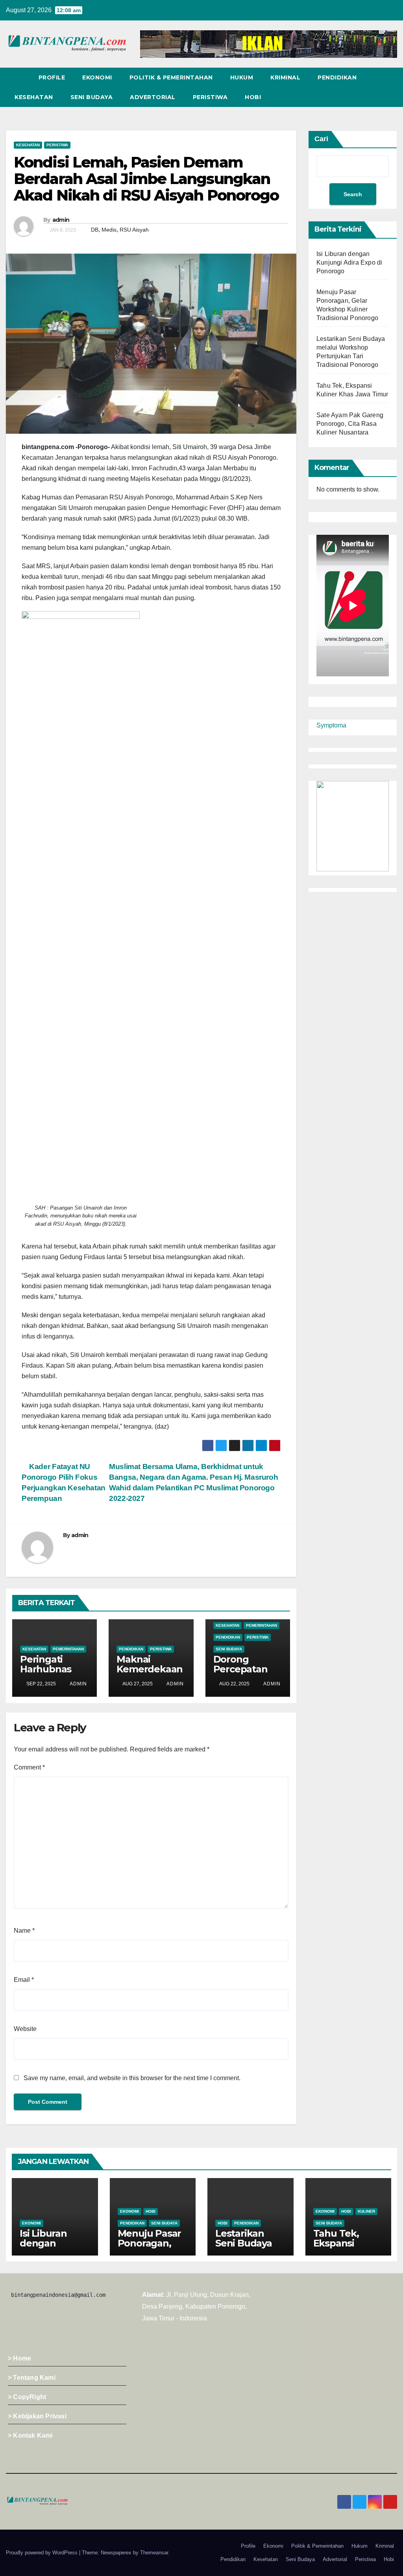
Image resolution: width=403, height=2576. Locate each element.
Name (24, 1931)
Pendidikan (337, 77)
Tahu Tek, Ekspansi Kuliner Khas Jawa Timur (343, 2248)
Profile (52, 77)
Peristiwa (210, 97)
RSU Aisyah (134, 230)
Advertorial (153, 97)
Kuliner (366, 2211)
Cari (321, 139)
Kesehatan (34, 97)
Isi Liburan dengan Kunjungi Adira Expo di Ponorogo (349, 262)
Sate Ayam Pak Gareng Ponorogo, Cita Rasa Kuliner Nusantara (350, 424)
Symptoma (331, 725)
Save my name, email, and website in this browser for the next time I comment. (132, 2078)
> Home (19, 2358)
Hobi (253, 97)
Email (24, 1980)
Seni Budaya (92, 97)
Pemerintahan (68, 1649)
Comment (29, 1767)
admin (61, 220)
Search (353, 194)
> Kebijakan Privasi (37, 2416)
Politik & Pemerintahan (171, 77)
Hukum (242, 77)
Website (25, 2029)
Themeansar (154, 2553)
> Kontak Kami (30, 2435)
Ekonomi (97, 77)
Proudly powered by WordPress (43, 2553)
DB (95, 230)
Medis (109, 230)
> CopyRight (27, 2397)
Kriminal (285, 77)
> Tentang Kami (32, 2378)
